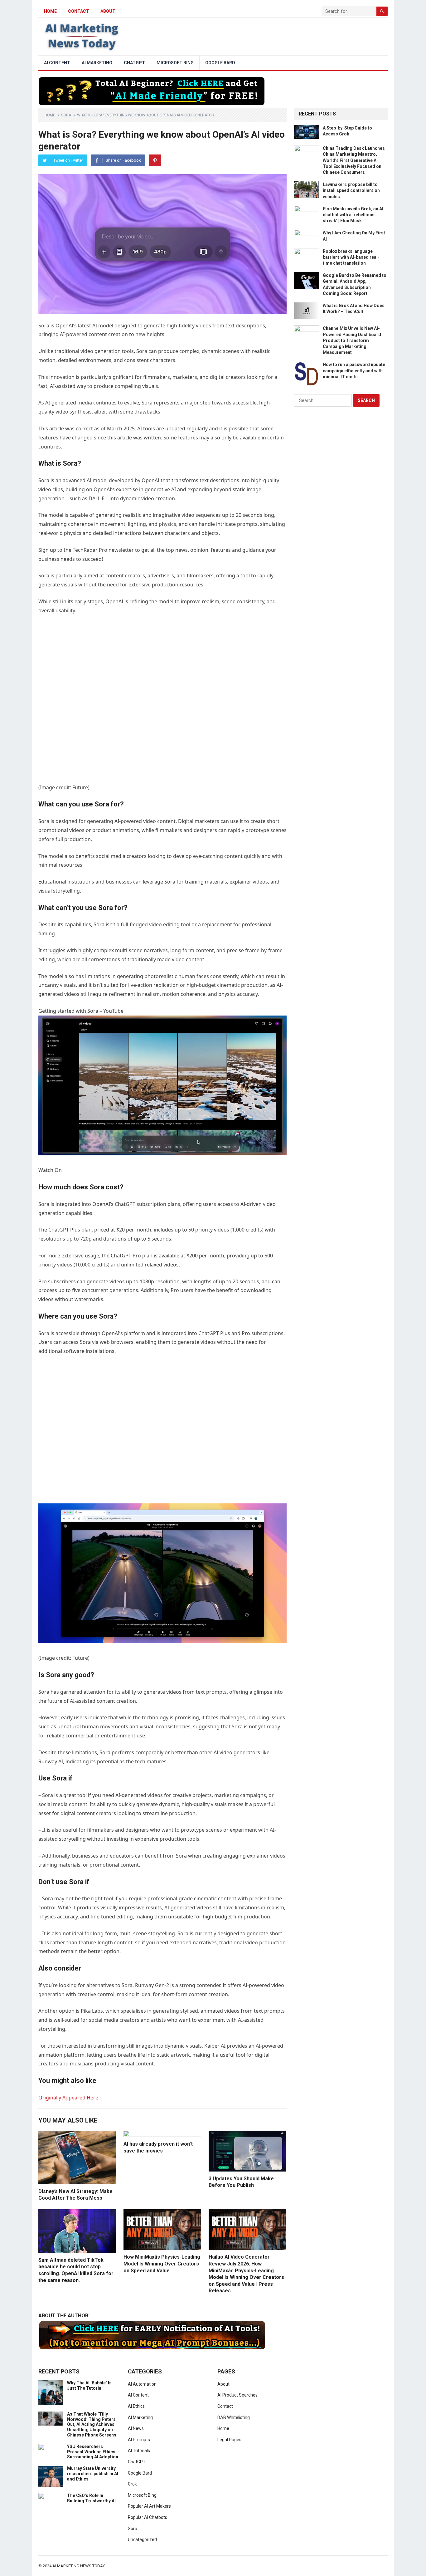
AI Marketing (97, 63)
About (108, 11)
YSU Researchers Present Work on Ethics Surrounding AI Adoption (93, 2452)
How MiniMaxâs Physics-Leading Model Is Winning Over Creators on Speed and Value (162, 2264)
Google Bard (220, 63)
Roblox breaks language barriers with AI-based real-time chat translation (351, 257)
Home (50, 115)
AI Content (57, 63)
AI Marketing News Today (79, 2566)
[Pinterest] (155, 160)
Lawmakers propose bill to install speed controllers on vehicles (351, 190)
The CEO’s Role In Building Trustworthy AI (91, 2498)
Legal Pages (229, 2440)
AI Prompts (139, 2440)
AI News (136, 2428)
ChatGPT (134, 63)
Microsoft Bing (175, 63)
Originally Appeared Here (68, 2098)
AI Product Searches (237, 2395)
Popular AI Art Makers (149, 2506)
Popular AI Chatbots (148, 2517)
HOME (50, 11)
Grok (132, 2484)
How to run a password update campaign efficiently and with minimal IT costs (354, 370)
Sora (66, 115)
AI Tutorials (139, 2451)
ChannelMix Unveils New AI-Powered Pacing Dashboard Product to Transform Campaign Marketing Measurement (352, 340)
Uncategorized (142, 2539)
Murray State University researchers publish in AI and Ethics (93, 2474)
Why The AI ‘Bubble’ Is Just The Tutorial (89, 2385)
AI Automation (142, 2384)
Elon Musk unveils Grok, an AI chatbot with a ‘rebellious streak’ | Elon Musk (353, 215)
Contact (79, 11)
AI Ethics (136, 2406)
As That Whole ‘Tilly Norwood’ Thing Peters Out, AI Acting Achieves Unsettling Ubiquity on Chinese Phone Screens (92, 2424)
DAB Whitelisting (234, 2417)
